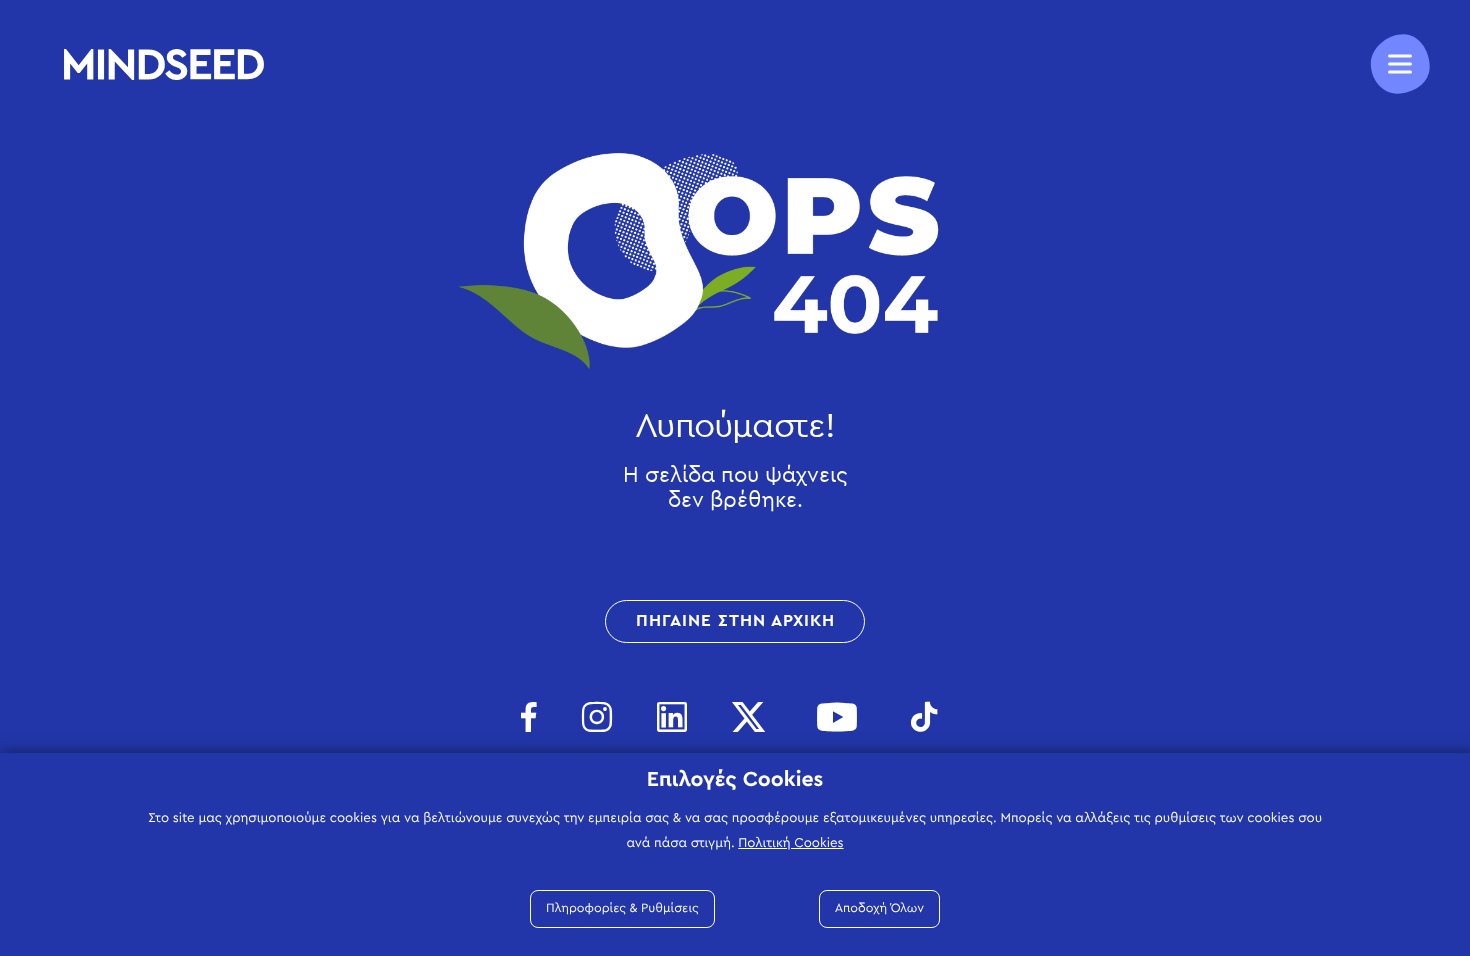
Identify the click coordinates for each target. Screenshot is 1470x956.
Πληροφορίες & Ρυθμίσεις (622, 908)
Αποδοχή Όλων (879, 908)
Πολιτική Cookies (790, 843)
